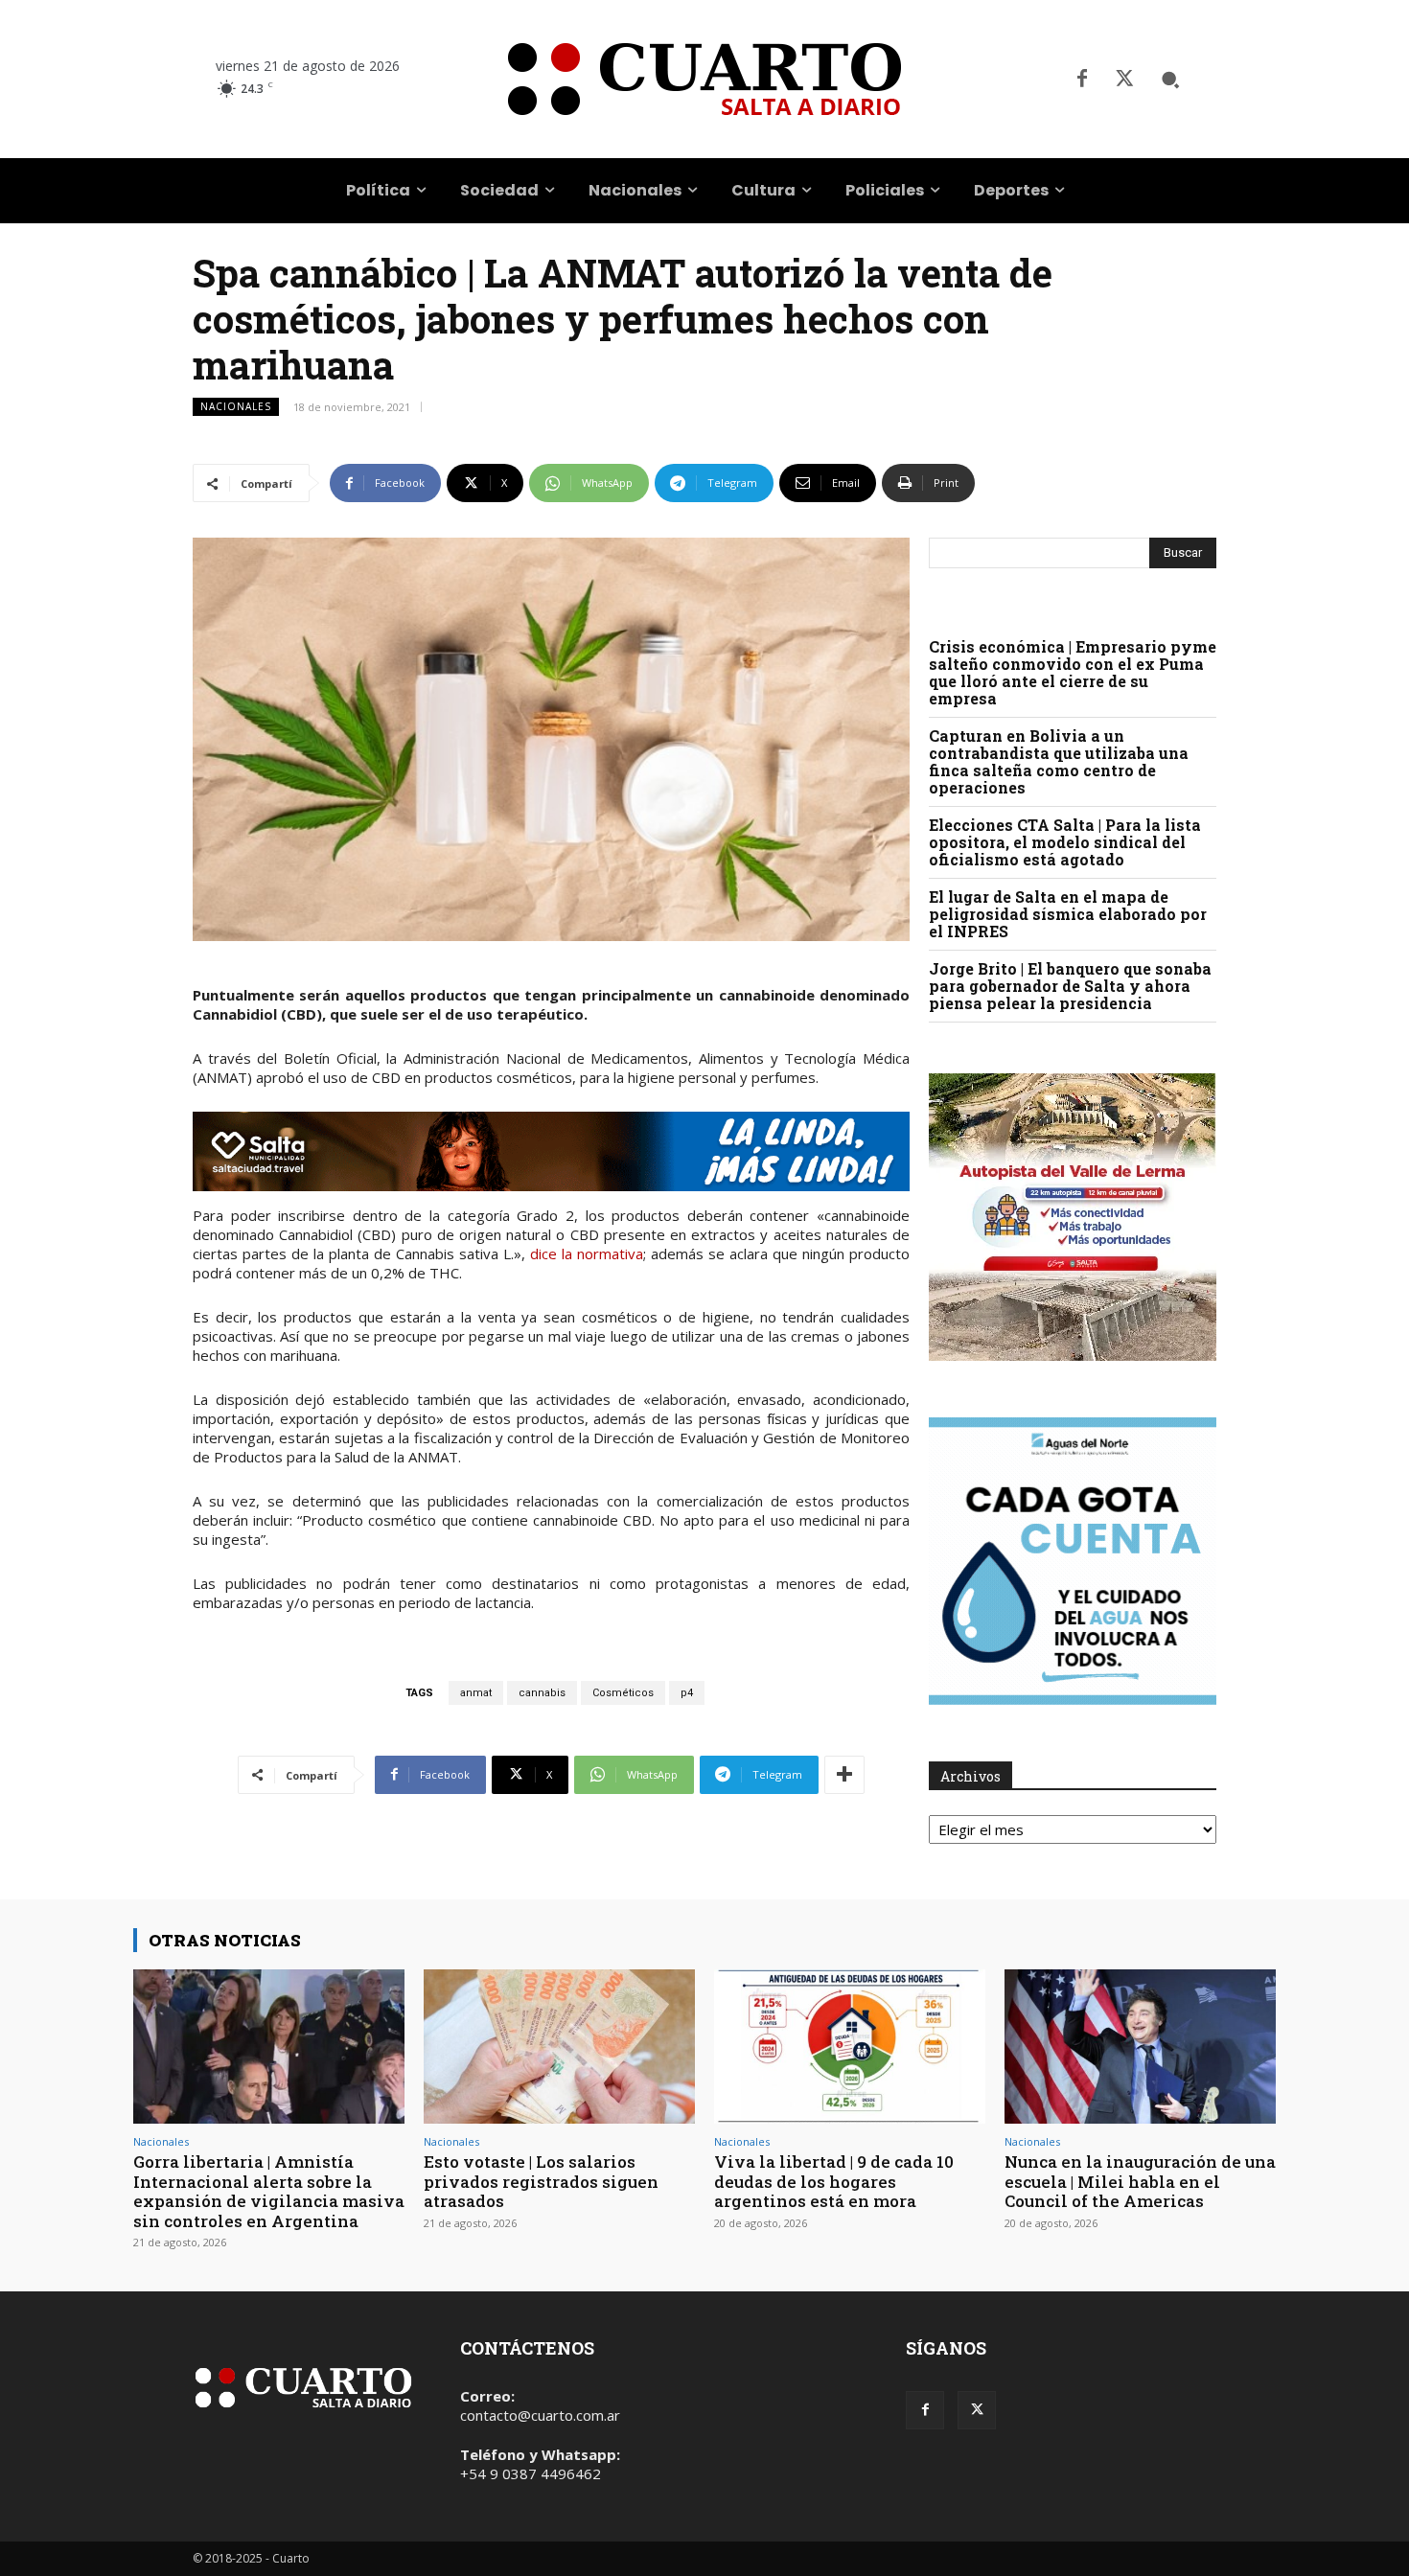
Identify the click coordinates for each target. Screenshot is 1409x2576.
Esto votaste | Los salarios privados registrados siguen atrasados (541, 2181)
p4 (687, 1693)
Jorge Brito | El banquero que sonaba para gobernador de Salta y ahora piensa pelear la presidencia (1070, 986)
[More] (844, 1775)
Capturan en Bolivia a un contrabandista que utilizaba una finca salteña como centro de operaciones (1059, 761)
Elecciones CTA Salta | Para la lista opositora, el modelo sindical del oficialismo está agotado (1065, 842)
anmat (476, 1693)
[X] (1124, 80)
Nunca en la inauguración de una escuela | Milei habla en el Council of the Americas (1140, 2181)
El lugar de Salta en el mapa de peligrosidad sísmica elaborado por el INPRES (1068, 914)
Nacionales (236, 406)
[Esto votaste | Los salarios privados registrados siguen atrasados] (559, 2047)
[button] (1170, 80)
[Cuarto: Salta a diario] (704, 79)
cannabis (542, 1693)
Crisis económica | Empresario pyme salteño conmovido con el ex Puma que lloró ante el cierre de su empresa (1073, 672)
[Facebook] (1082, 80)
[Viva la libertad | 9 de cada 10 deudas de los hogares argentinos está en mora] (850, 2047)
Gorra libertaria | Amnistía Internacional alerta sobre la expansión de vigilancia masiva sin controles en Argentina (269, 2191)
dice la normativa (587, 1253)
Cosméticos (623, 1693)
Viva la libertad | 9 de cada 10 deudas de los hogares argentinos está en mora (834, 2181)
